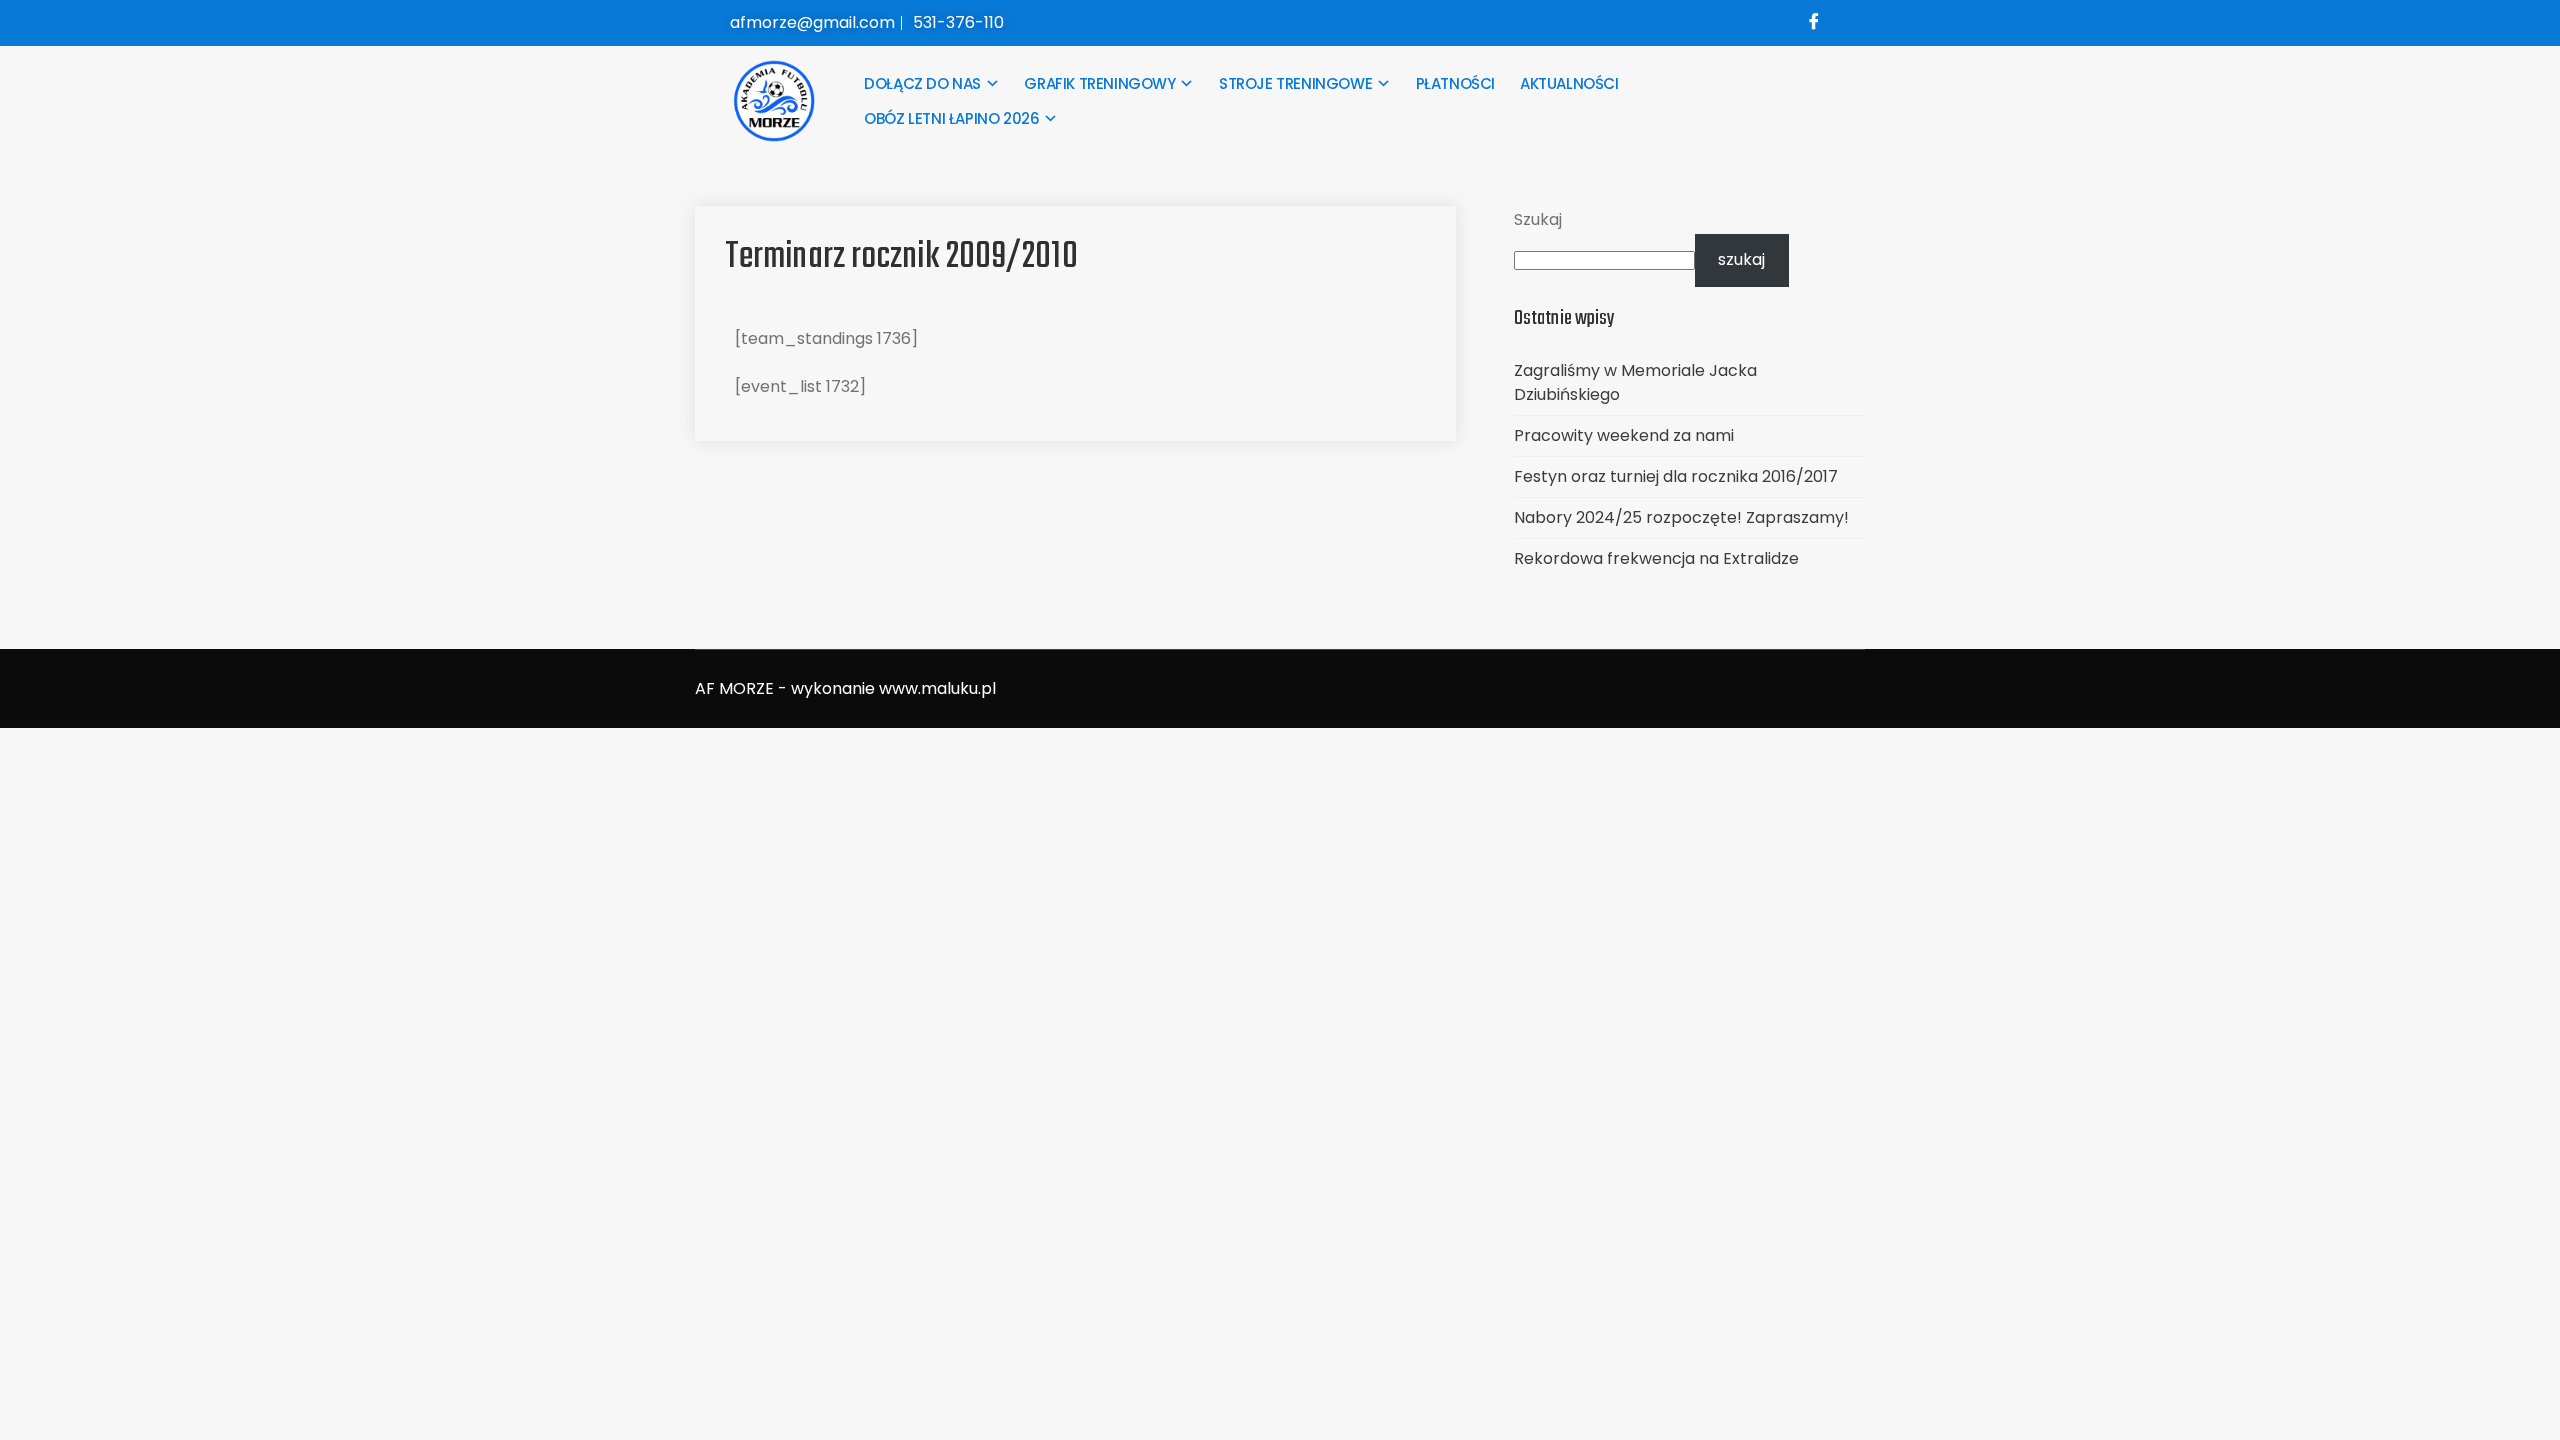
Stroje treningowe (1295, 83)
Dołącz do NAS (922, 83)
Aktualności (1569, 83)
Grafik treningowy (1099, 83)
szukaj (1741, 259)
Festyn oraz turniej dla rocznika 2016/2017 (1676, 476)
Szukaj (1538, 219)
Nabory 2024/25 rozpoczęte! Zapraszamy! (1681, 517)
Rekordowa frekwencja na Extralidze (1656, 558)
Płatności (1455, 83)
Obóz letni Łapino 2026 (951, 118)
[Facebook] (1814, 23)
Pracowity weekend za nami (1624, 435)
